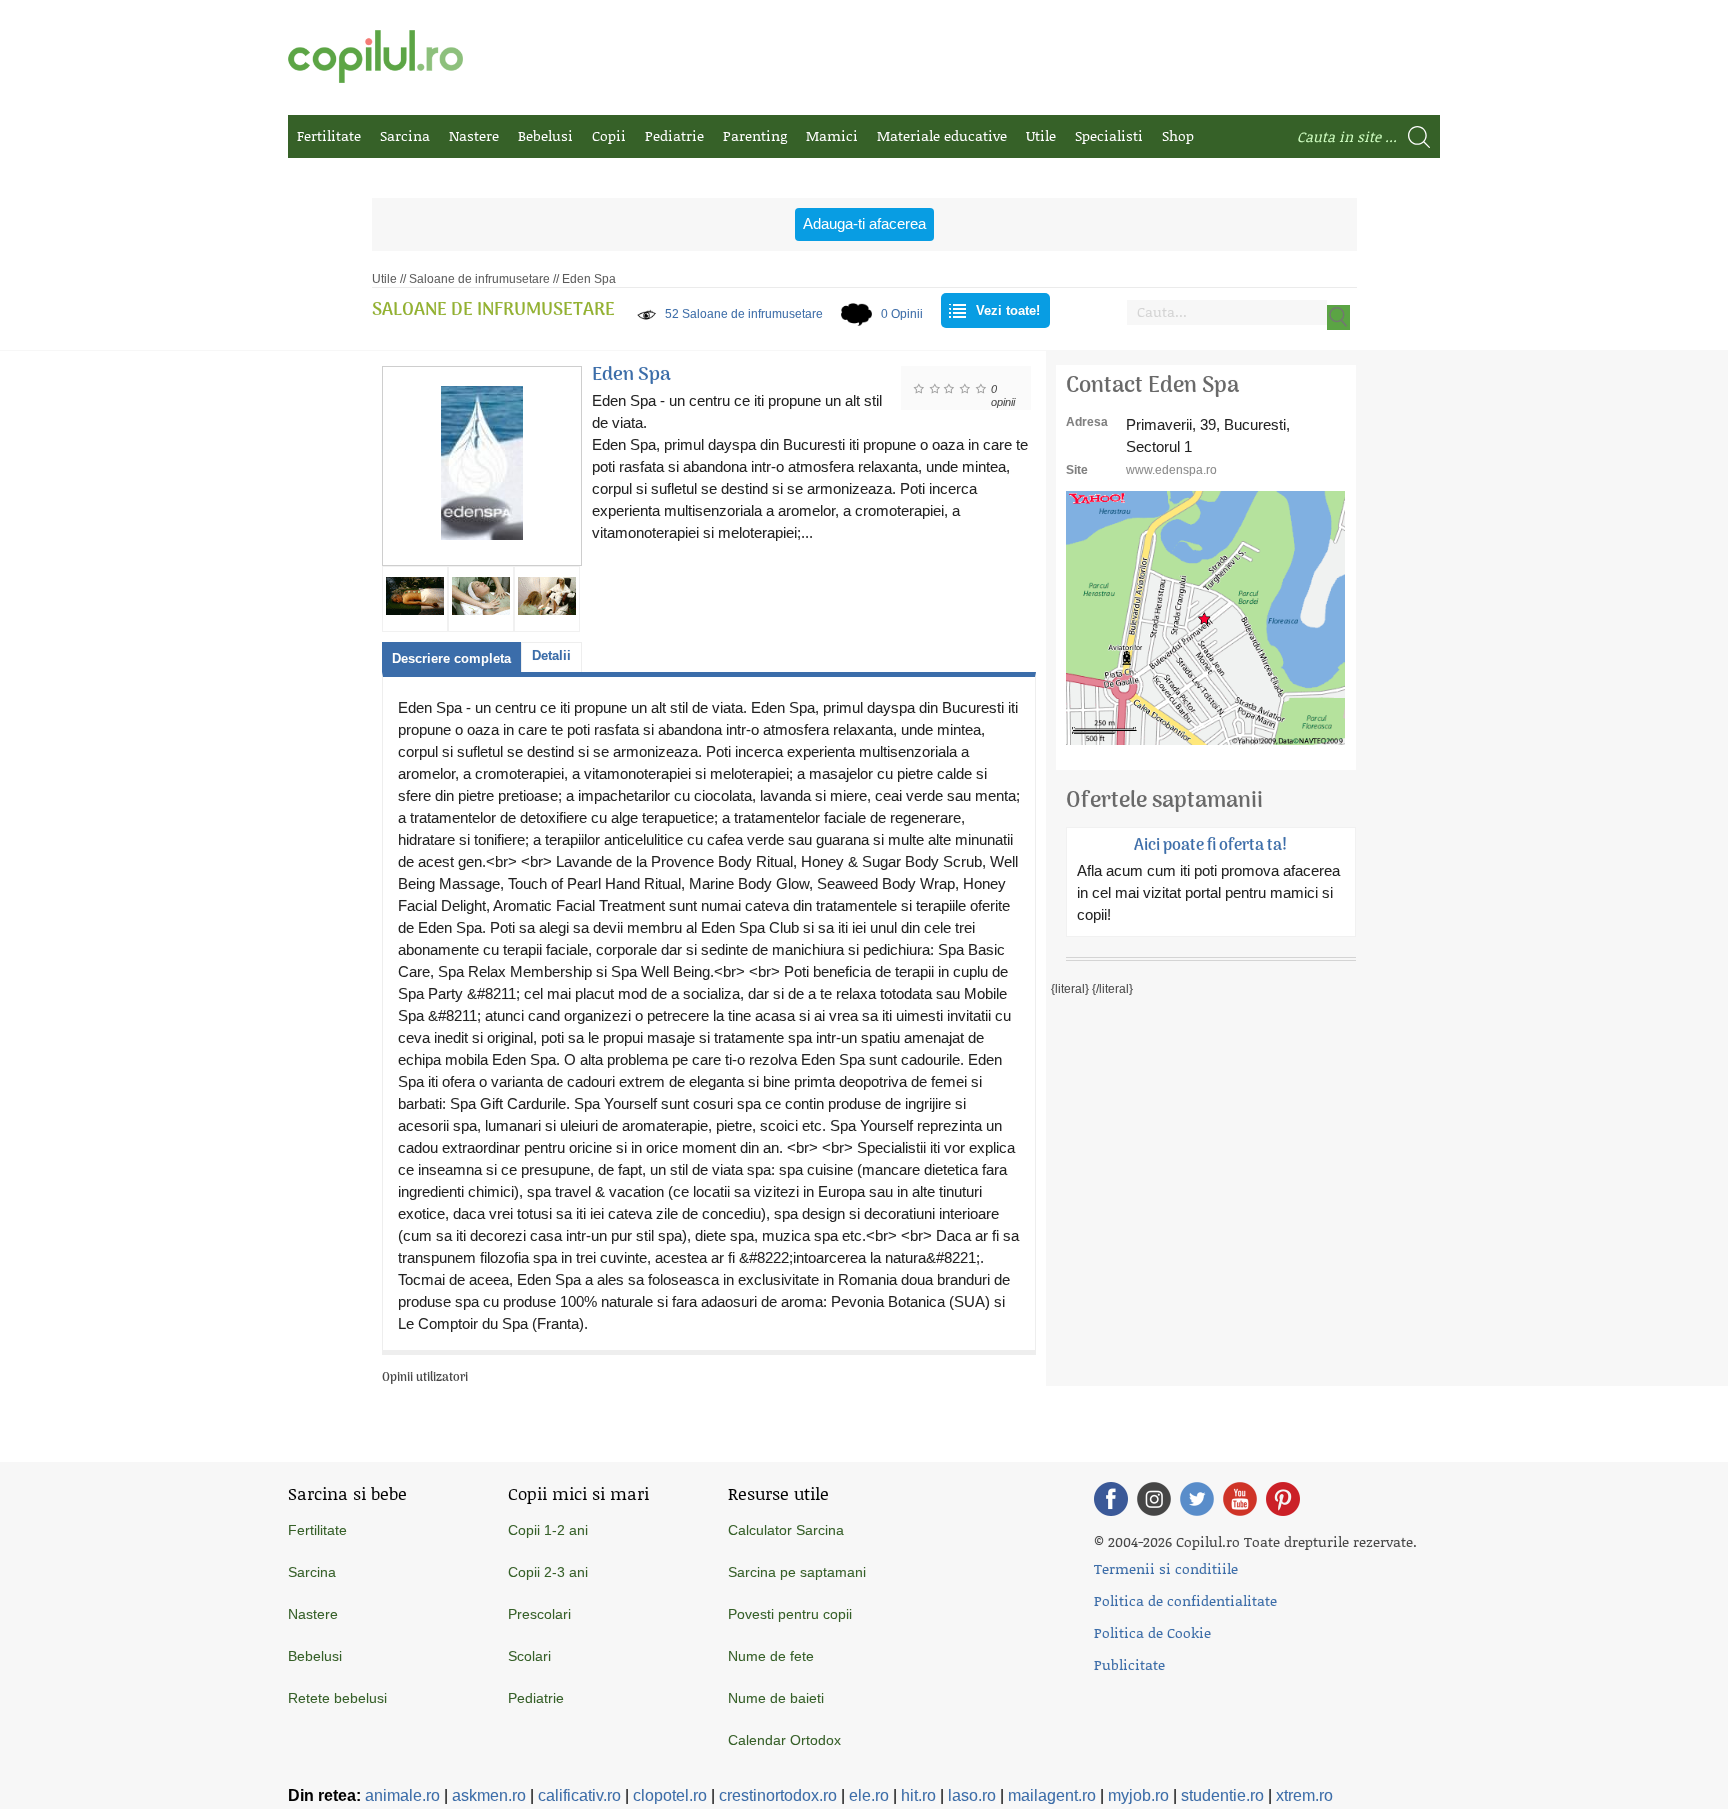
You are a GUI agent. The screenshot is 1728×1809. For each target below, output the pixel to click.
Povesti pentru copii (790, 1614)
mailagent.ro (1052, 1795)
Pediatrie (674, 135)
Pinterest (1283, 1499)
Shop (1178, 135)
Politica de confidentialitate (1185, 1600)
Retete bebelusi (337, 1698)
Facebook (1111, 1499)
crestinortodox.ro (778, 1795)
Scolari (529, 1656)
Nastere (474, 135)
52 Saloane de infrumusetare (744, 314)
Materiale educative (942, 135)
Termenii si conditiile (1166, 1568)
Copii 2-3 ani (548, 1572)
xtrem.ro (1304, 1795)
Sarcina (405, 135)
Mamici (832, 135)
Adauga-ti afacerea (864, 223)
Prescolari (539, 1614)
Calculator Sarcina (786, 1530)
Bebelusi (545, 135)
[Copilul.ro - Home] (375, 56)
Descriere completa (451, 658)
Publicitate (1129, 1664)
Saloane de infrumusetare (479, 279)
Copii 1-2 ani (548, 1530)
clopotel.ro (670, 1795)
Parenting (755, 135)
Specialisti (1109, 135)
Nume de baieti (776, 1698)
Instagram (1154, 1499)
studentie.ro (1222, 1795)
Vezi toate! (1008, 310)
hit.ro (918, 1795)
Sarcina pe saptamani (797, 1572)
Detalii (551, 655)
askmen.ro (489, 1795)
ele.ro (869, 1795)
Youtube (1240, 1499)
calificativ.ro (579, 1795)
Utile (1041, 135)
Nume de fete (771, 1656)
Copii (609, 135)
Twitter (1197, 1499)
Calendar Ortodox (784, 1740)
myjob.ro (1138, 1795)
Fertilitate (329, 135)
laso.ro (972, 1795)
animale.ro (402, 1795)
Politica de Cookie (1152, 1632)
